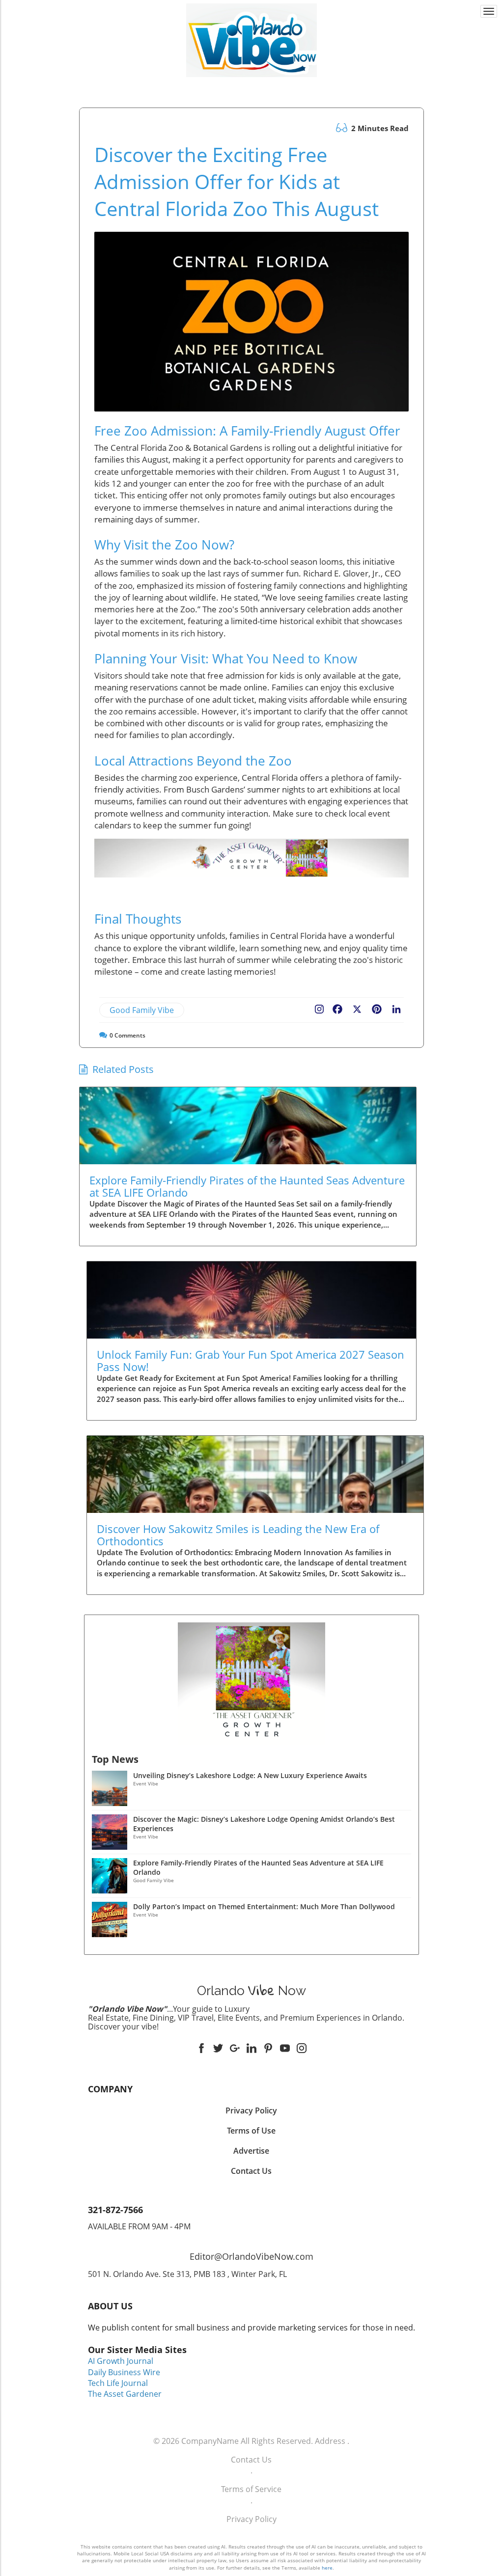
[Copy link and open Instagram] (319, 1007)
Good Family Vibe (142, 1010)
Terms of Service (251, 2489)
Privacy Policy (251, 2519)
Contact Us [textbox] (251, 2171)
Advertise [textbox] (251, 2151)
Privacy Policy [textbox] (251, 2110)
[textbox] (252, 86)
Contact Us (251, 2460)
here (327, 2568)
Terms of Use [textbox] (251, 2131)
